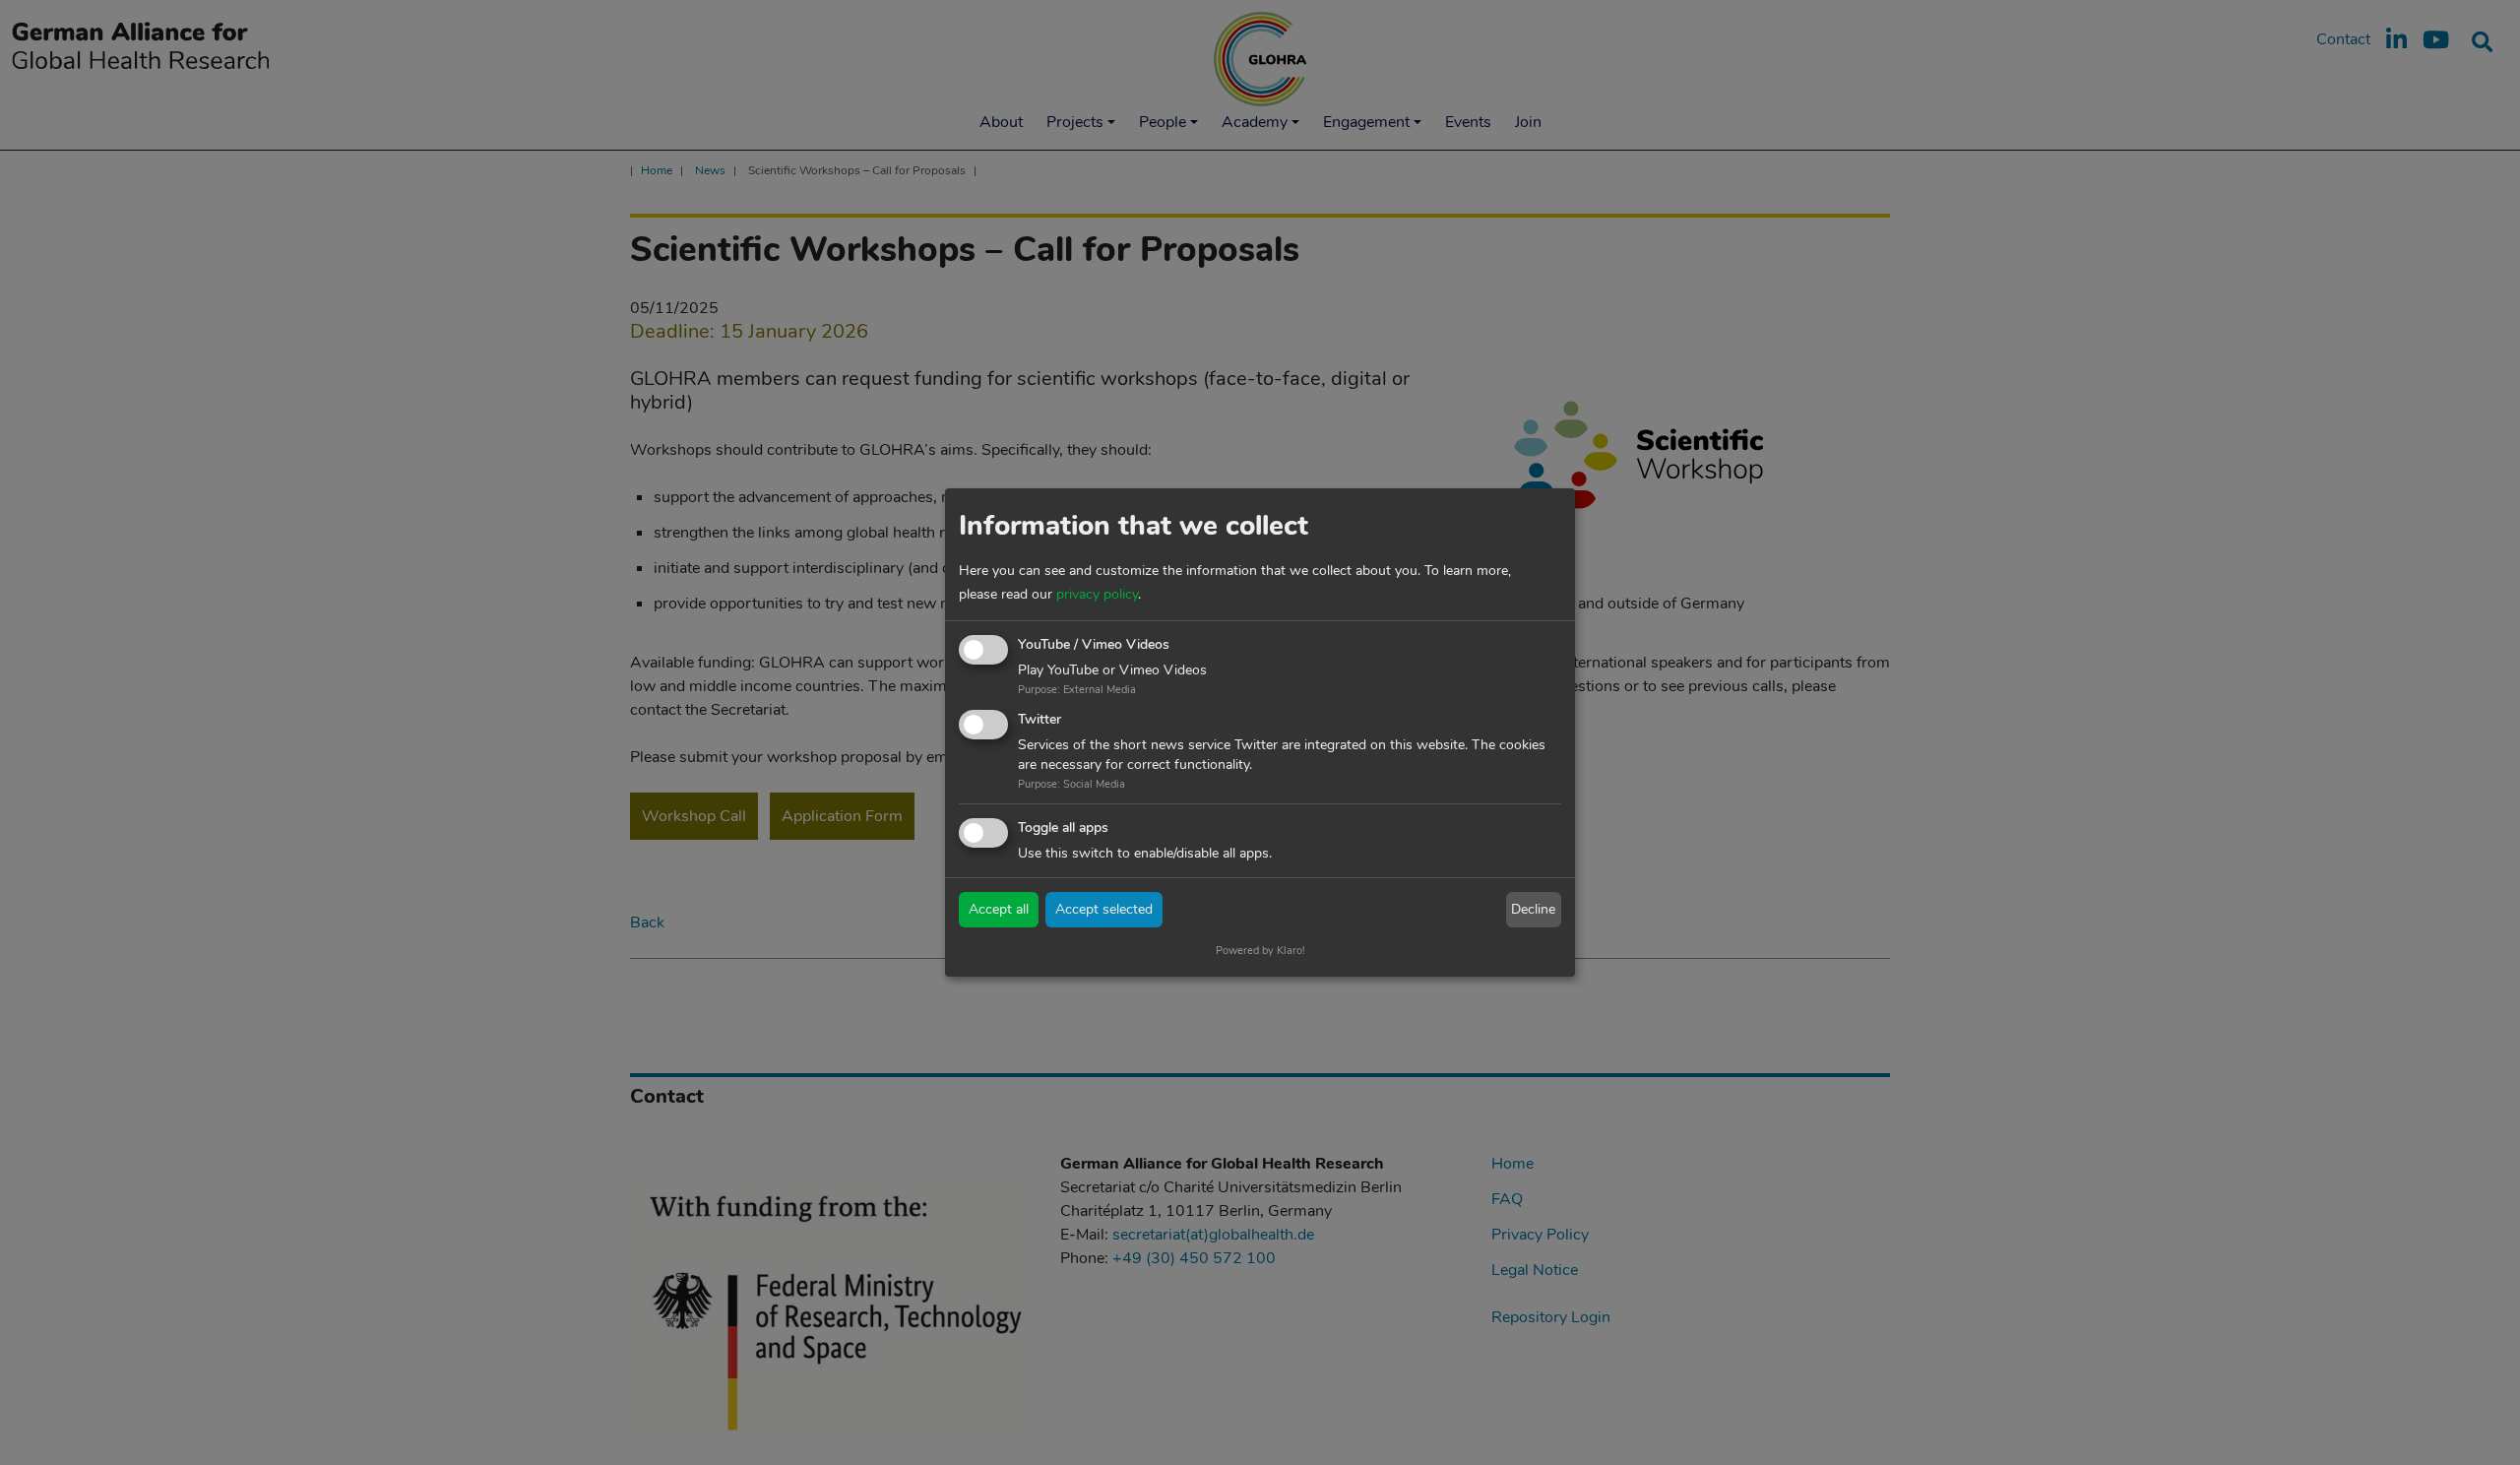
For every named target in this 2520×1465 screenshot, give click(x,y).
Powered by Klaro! (1260, 951)
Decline (1533, 909)
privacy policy (1097, 594)
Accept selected (1104, 909)
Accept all (999, 909)
